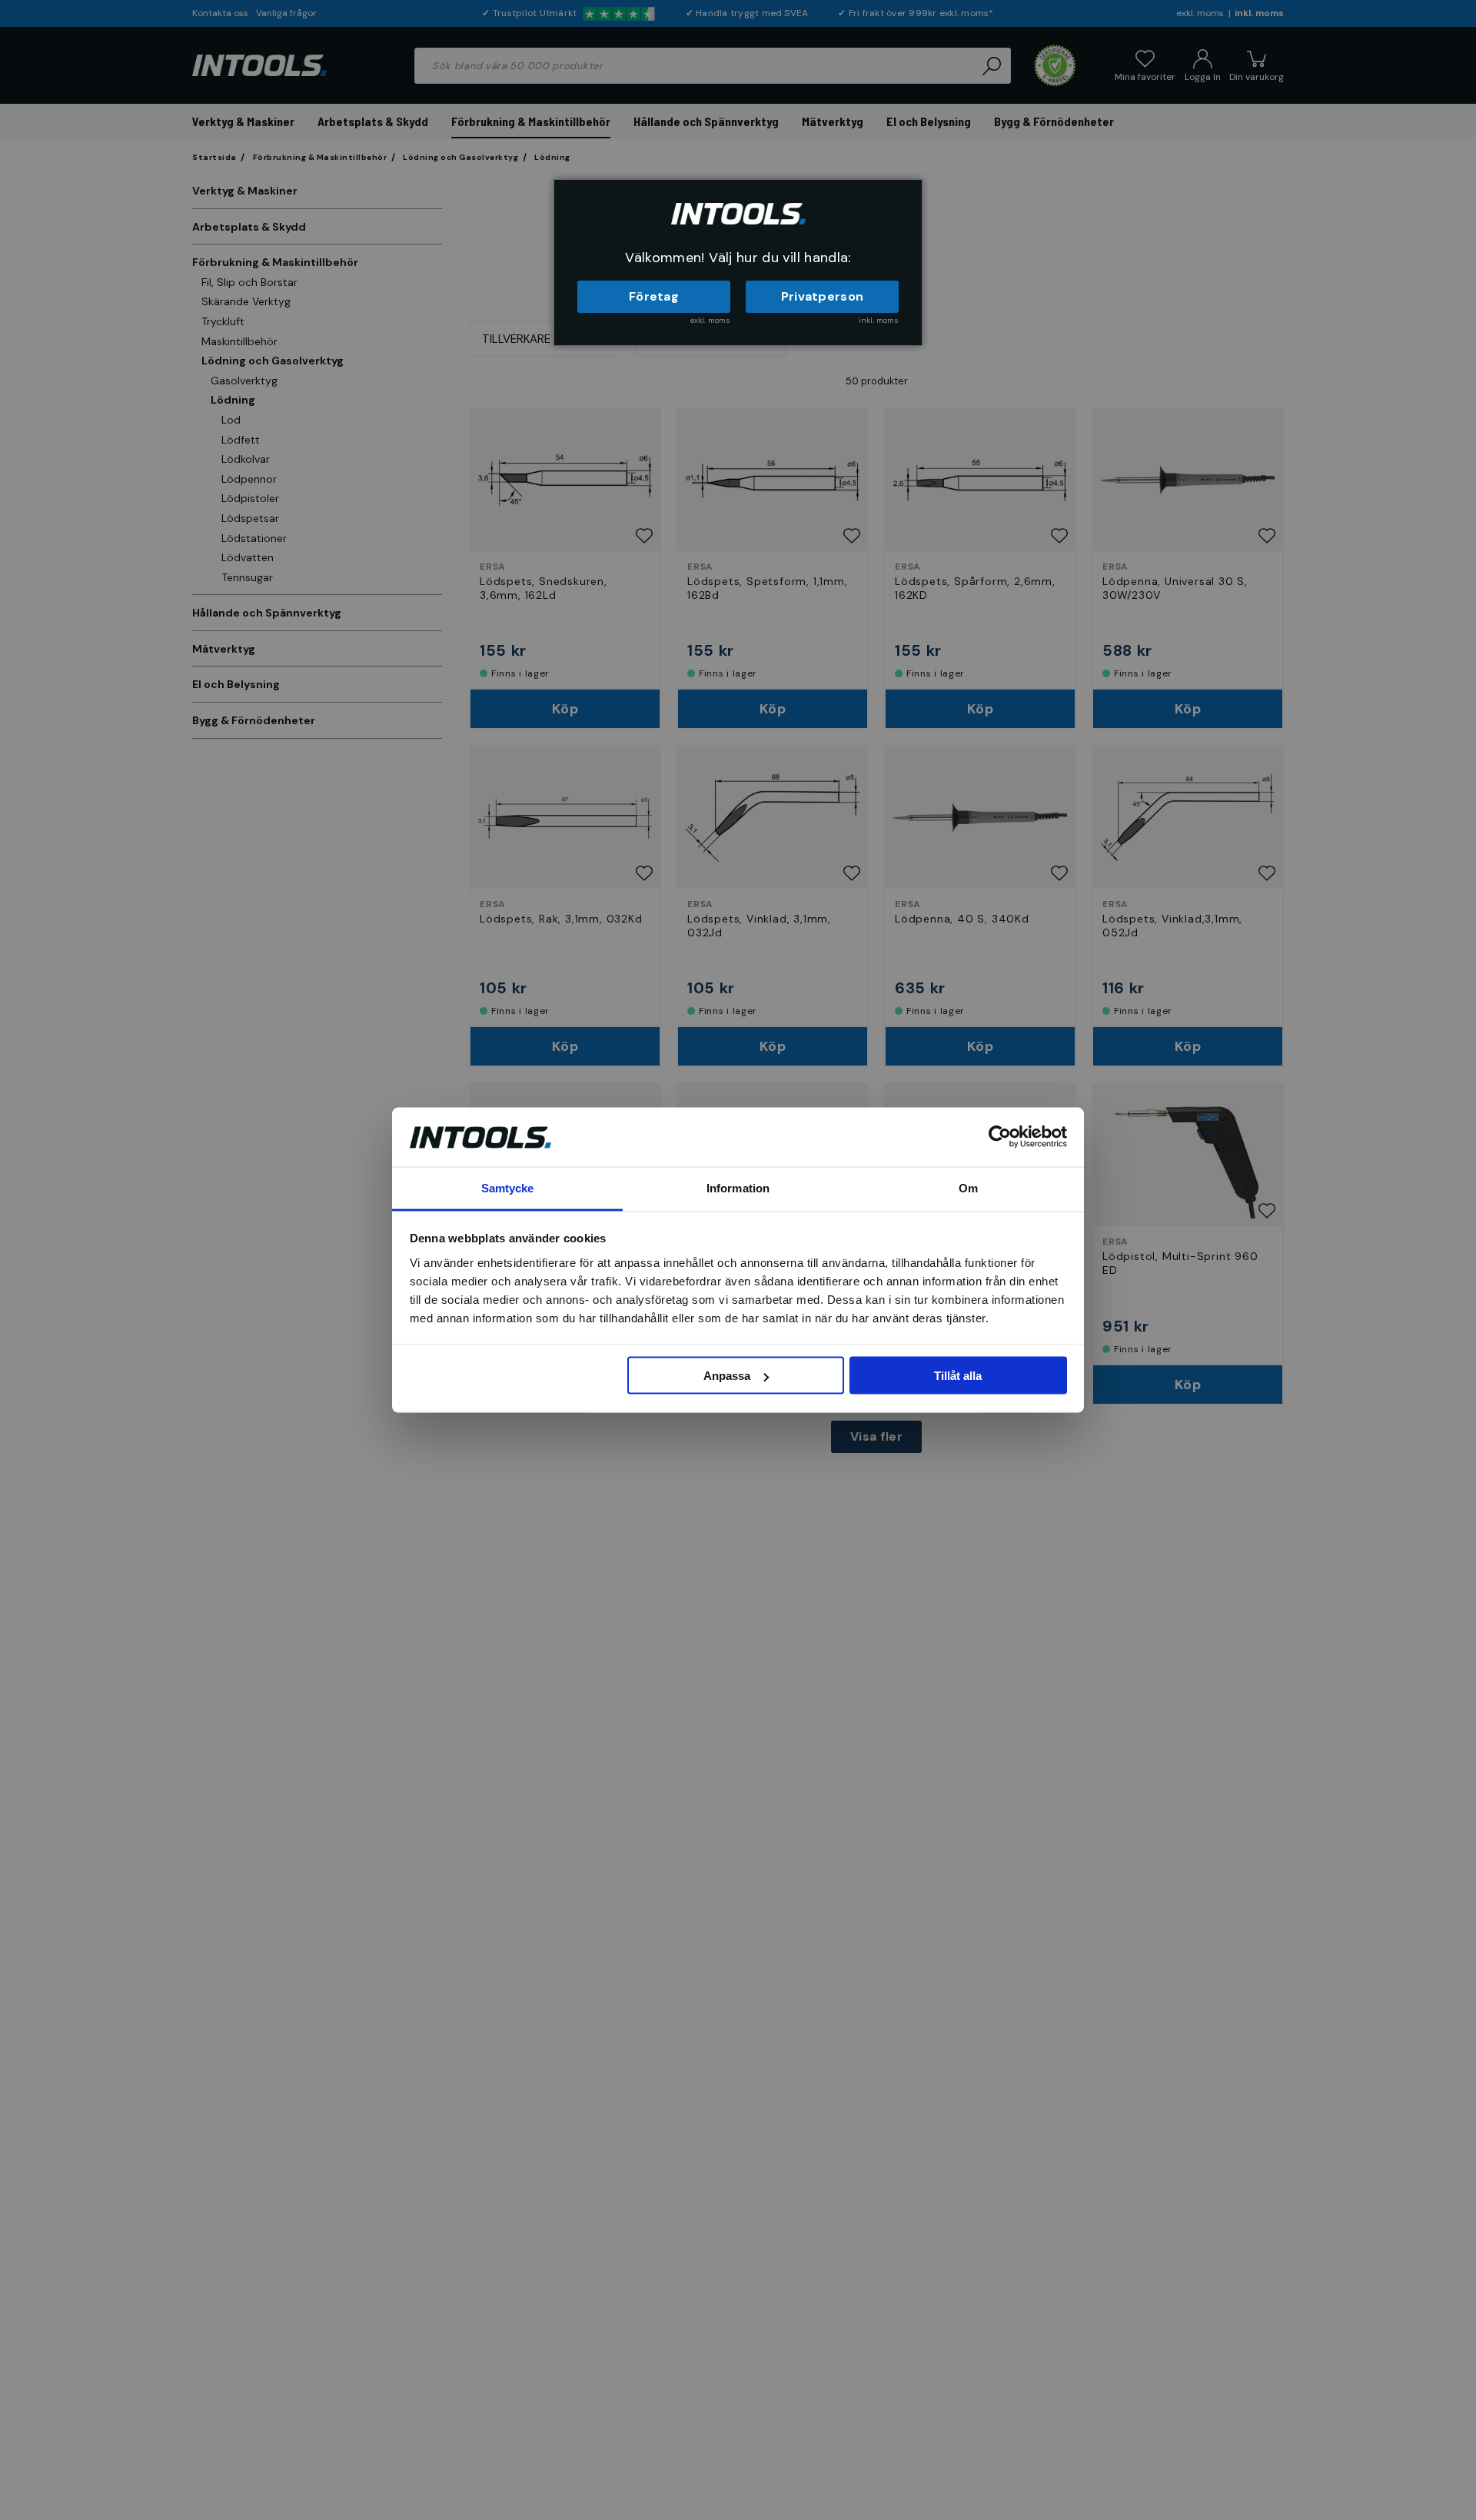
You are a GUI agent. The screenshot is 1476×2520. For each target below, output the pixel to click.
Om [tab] (968, 1187)
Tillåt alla (958, 1376)
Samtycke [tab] (508, 1187)
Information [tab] (738, 1187)
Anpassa (727, 1376)
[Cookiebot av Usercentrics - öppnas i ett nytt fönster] (1000, 1137)
